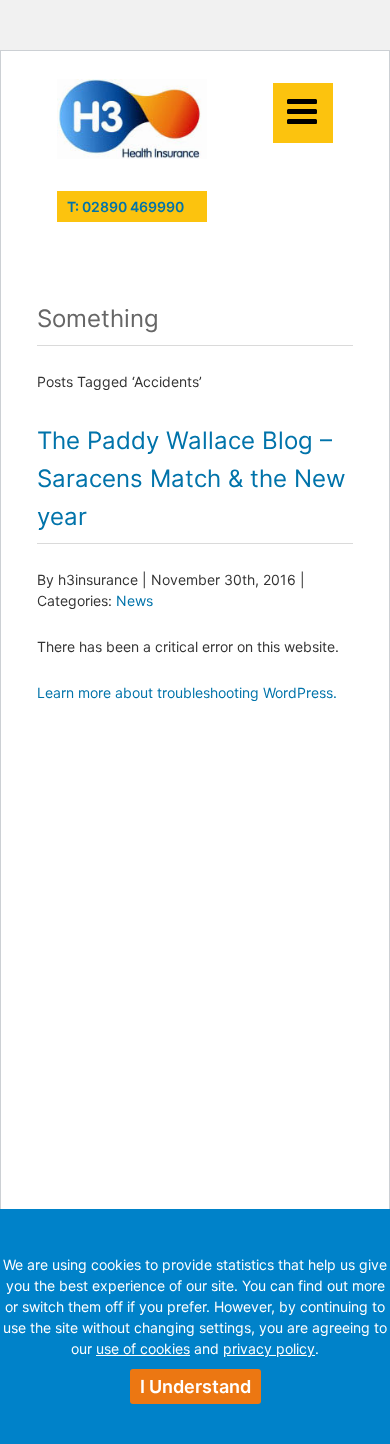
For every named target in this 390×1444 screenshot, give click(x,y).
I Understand (195, 1386)
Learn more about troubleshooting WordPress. (187, 692)
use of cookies (143, 1348)
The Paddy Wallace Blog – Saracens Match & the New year (191, 478)
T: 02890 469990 (125, 206)
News (134, 600)
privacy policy (269, 1348)
